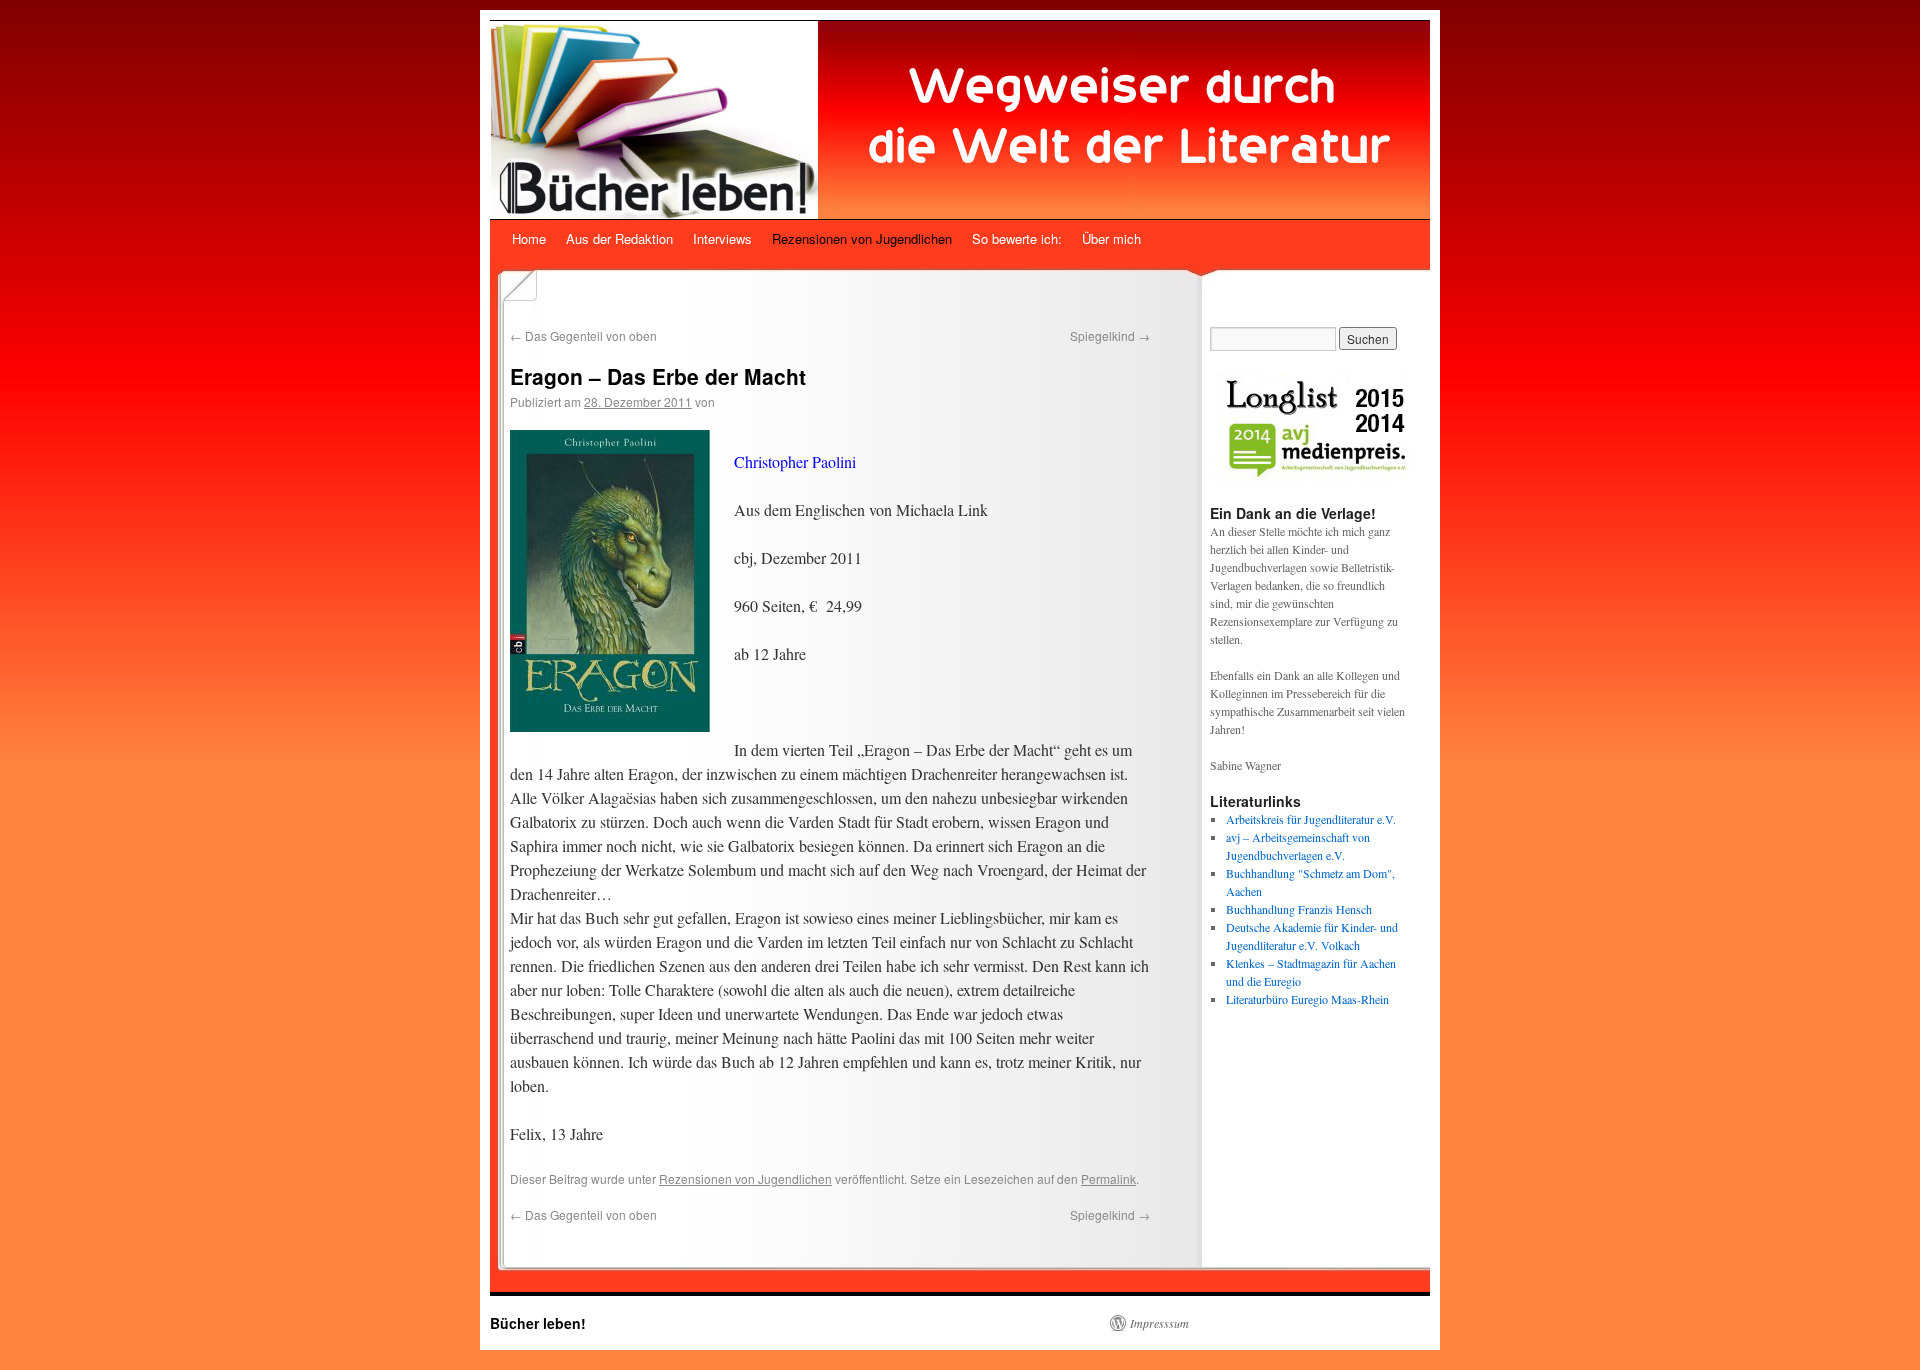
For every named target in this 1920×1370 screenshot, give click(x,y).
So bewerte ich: (1017, 238)
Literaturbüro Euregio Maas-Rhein (1307, 999)
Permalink (1108, 1178)
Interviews (722, 238)
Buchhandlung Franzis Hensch (1299, 909)
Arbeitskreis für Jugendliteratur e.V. (1311, 819)
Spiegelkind (1110, 335)
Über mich (1111, 238)
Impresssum (1159, 1323)
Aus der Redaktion (619, 238)
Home (529, 238)
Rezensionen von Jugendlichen (862, 238)
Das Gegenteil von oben (583, 335)
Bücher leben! (538, 1323)
